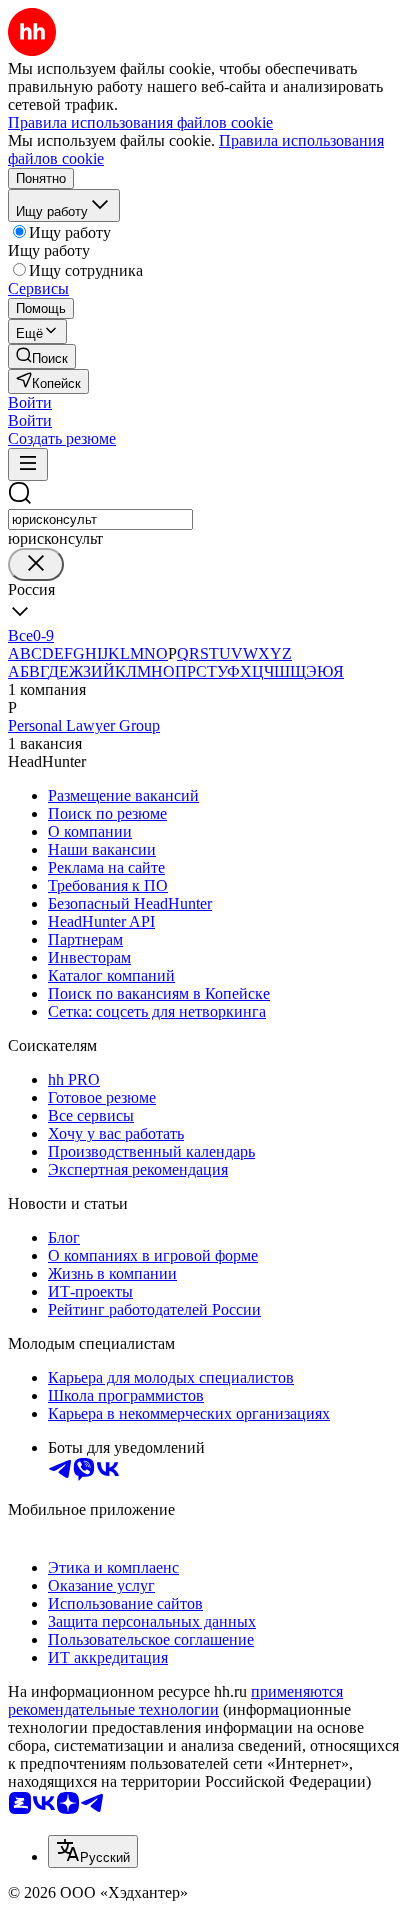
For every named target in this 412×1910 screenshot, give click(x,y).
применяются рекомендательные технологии (175, 1700)
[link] (42, 356)
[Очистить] (36, 564)
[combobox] (100, 519)
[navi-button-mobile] (28, 464)
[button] (30, 402)
